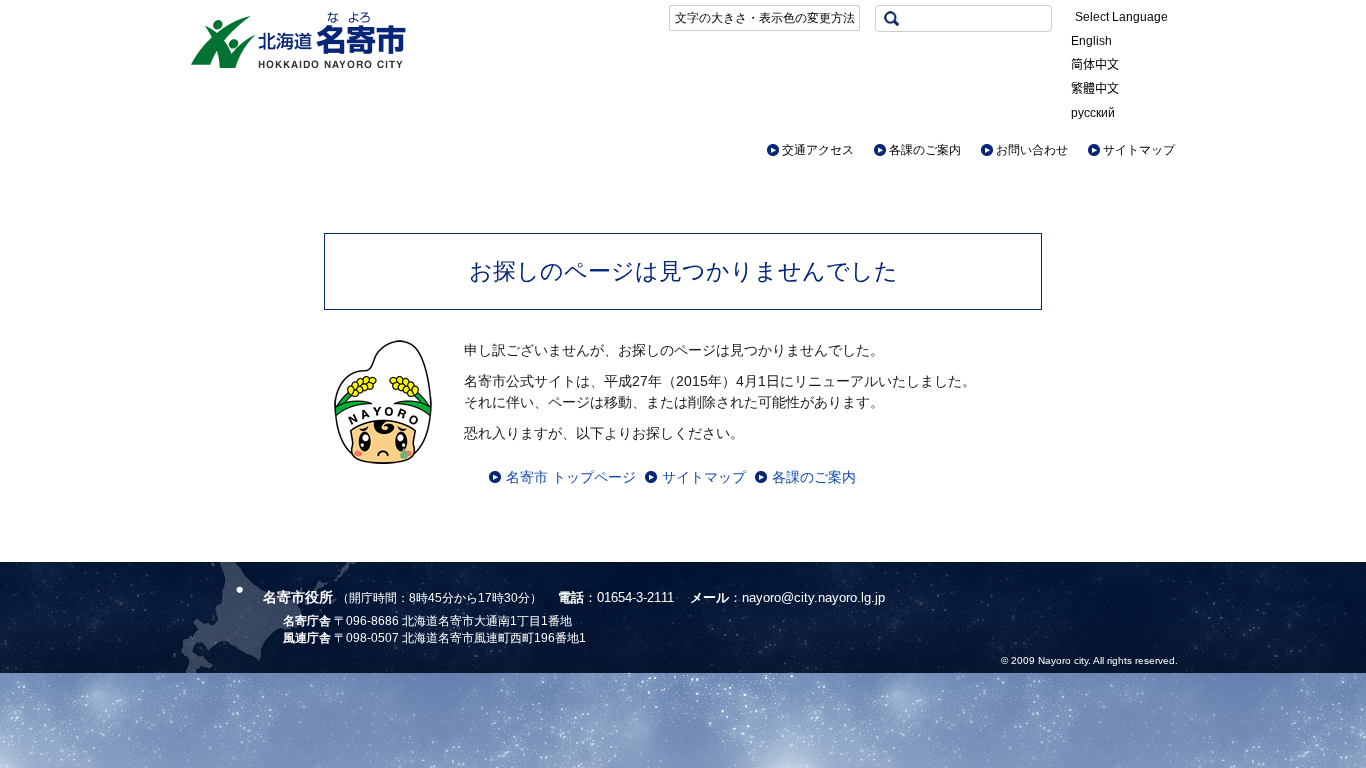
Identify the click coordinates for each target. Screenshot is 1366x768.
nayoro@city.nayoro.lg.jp (813, 597)
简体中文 (1095, 65)
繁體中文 (1095, 89)
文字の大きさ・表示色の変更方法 (765, 18)
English (1091, 41)
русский (1093, 113)
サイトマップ (1139, 150)
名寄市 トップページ (571, 477)
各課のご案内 (925, 150)
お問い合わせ (1032, 150)
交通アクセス (818, 150)
